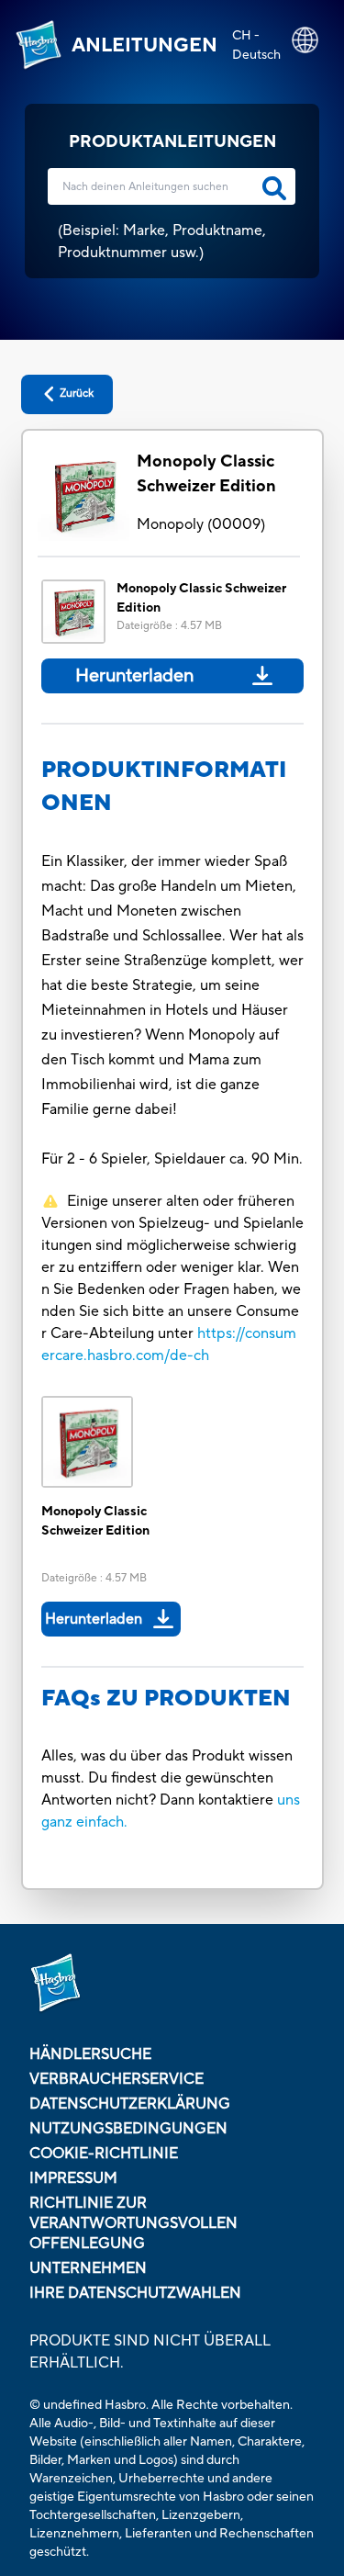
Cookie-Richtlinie (104, 2154)
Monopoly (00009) (201, 524)
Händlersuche (90, 2054)
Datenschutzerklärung (130, 2104)
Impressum (73, 2178)
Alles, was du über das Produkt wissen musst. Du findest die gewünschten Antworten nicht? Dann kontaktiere (167, 1778)
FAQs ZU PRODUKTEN (166, 1699)
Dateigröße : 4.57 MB (169, 626)
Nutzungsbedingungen (128, 2129)
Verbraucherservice (117, 2079)
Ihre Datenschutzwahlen (135, 2293)
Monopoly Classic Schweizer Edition (206, 474)
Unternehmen (88, 2268)
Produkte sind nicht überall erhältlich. (150, 2352)
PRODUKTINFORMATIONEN (164, 787)
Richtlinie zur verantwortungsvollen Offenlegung (133, 2223)
